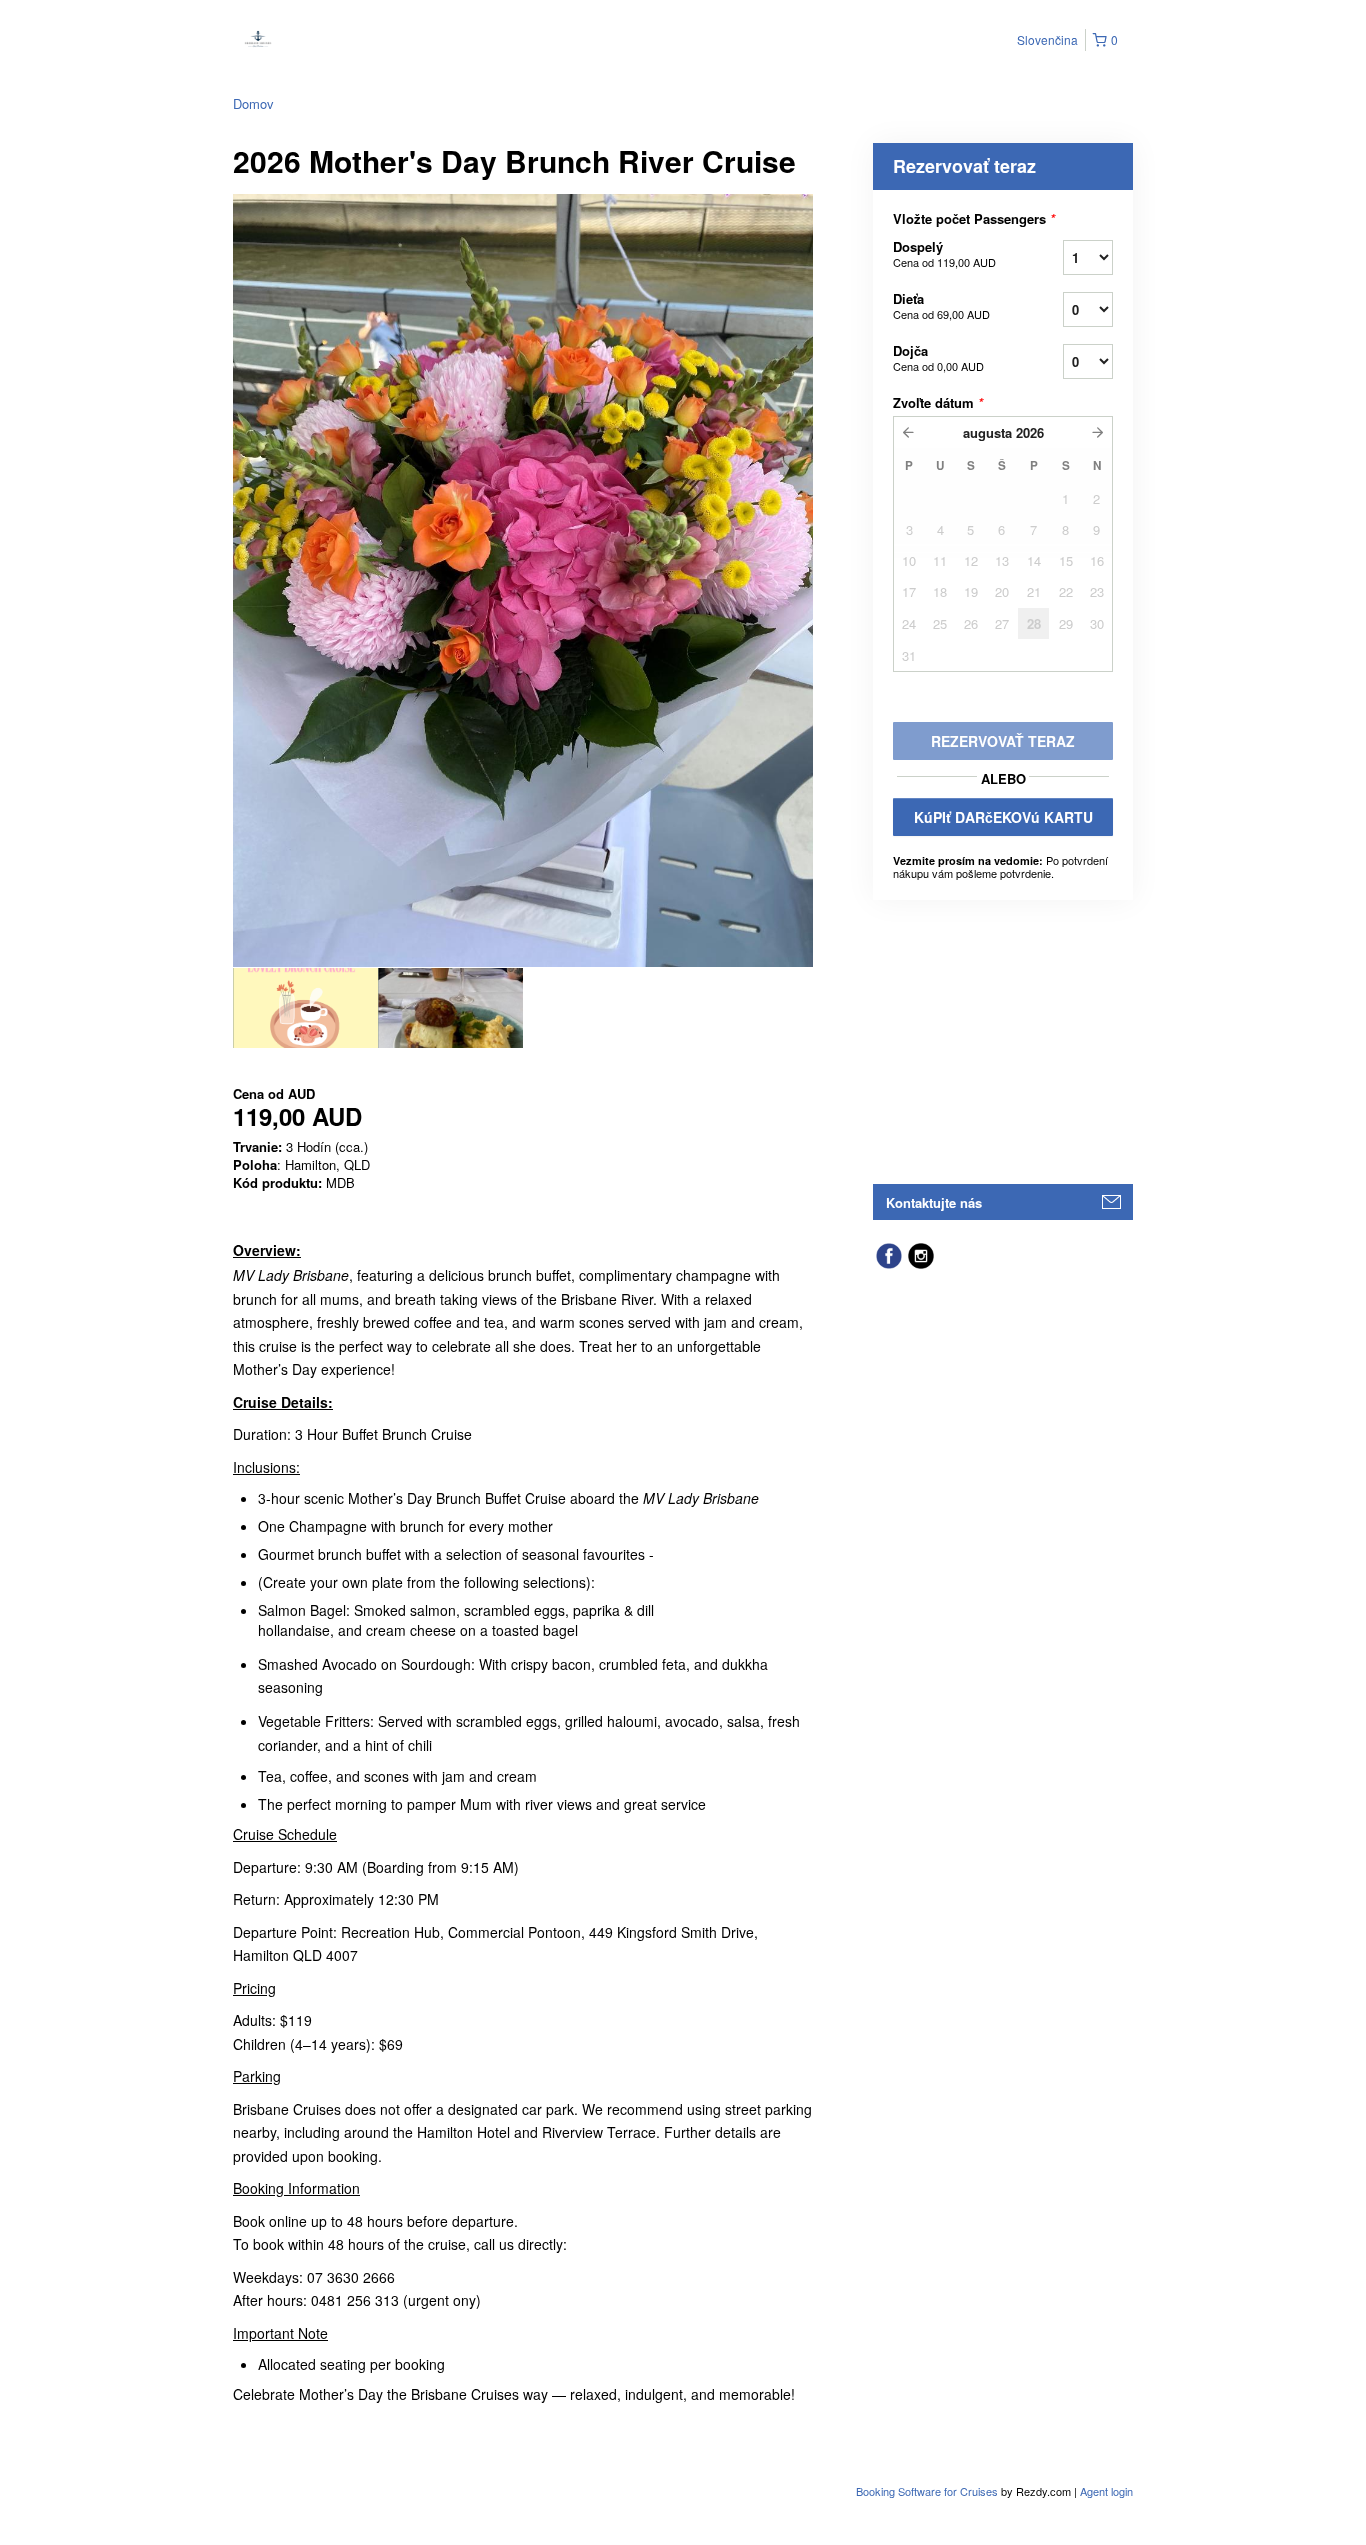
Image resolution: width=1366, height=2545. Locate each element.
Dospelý (944, 253)
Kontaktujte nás (934, 1202)
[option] (305, 1008)
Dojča (938, 357)
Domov (253, 103)
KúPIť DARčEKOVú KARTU (1003, 817)
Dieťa (941, 305)
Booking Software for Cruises (928, 2491)
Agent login (1106, 2491)
